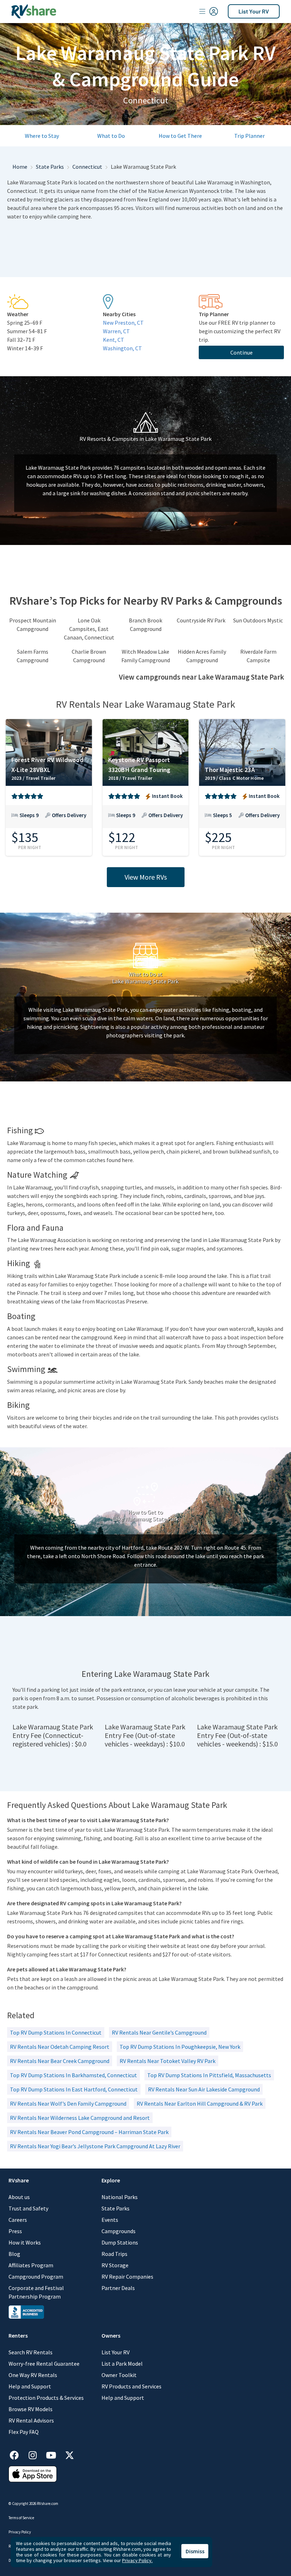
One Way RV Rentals (33, 2375)
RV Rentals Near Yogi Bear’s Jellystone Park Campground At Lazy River (95, 2146)
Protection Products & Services (46, 2398)
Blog (14, 2254)
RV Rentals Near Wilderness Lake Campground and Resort (80, 2118)
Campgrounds (119, 2231)
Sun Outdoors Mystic (258, 620)
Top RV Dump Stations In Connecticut (56, 2032)
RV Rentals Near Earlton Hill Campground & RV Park (200, 2104)
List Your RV (254, 11)
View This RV (49, 820)
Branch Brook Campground (145, 625)
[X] (70, 2454)
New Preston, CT (123, 323)
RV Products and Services (131, 2386)
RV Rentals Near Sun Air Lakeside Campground (204, 2089)
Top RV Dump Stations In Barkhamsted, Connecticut (73, 2075)
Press (15, 2231)
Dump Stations (120, 2242)
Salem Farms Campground (32, 656)
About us (19, 2197)
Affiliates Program (31, 2265)
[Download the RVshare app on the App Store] (33, 2473)
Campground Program (36, 2277)
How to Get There (180, 136)
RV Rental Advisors (31, 2420)
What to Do (111, 136)
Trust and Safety (28, 2208)
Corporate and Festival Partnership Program (36, 2292)
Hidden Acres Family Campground (202, 656)
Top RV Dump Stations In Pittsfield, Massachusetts (209, 2075)
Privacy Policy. (137, 2560)
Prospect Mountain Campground (33, 625)
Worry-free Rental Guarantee (44, 2364)
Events (110, 2220)
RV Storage (115, 2265)
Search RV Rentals (31, 2352)
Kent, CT (114, 340)
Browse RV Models (31, 2409)
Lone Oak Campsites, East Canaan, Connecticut (89, 629)
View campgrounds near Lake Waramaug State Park (201, 677)
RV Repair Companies (127, 2277)
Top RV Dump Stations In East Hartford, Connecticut (74, 2089)
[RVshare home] (34, 11)
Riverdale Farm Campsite (258, 656)
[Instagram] (36, 2454)
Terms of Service (21, 2518)
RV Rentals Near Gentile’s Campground (159, 2032)
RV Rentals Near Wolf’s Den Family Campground (68, 2104)
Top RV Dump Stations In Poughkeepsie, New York (180, 2047)
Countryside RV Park (201, 620)
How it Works (25, 2242)
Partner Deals (118, 2288)
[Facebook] (18, 2454)
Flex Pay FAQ (24, 2432)
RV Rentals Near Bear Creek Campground (60, 2061)
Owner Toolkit (119, 2375)
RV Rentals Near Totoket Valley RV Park (168, 2061)
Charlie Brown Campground (89, 656)
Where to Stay (42, 136)
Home (20, 167)
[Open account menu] (209, 11)
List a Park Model (122, 2364)
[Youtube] (55, 2454)
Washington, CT (122, 348)
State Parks (50, 167)
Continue (241, 352)
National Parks (120, 2197)
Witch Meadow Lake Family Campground (146, 656)
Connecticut (87, 167)
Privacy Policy (20, 2532)
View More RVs (146, 877)
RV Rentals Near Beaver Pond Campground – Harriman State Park (89, 2132)
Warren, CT (116, 331)
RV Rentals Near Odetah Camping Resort (60, 2047)
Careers (18, 2220)
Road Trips (114, 2254)
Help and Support (30, 2386)
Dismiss (195, 2551)
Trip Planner (249, 136)
